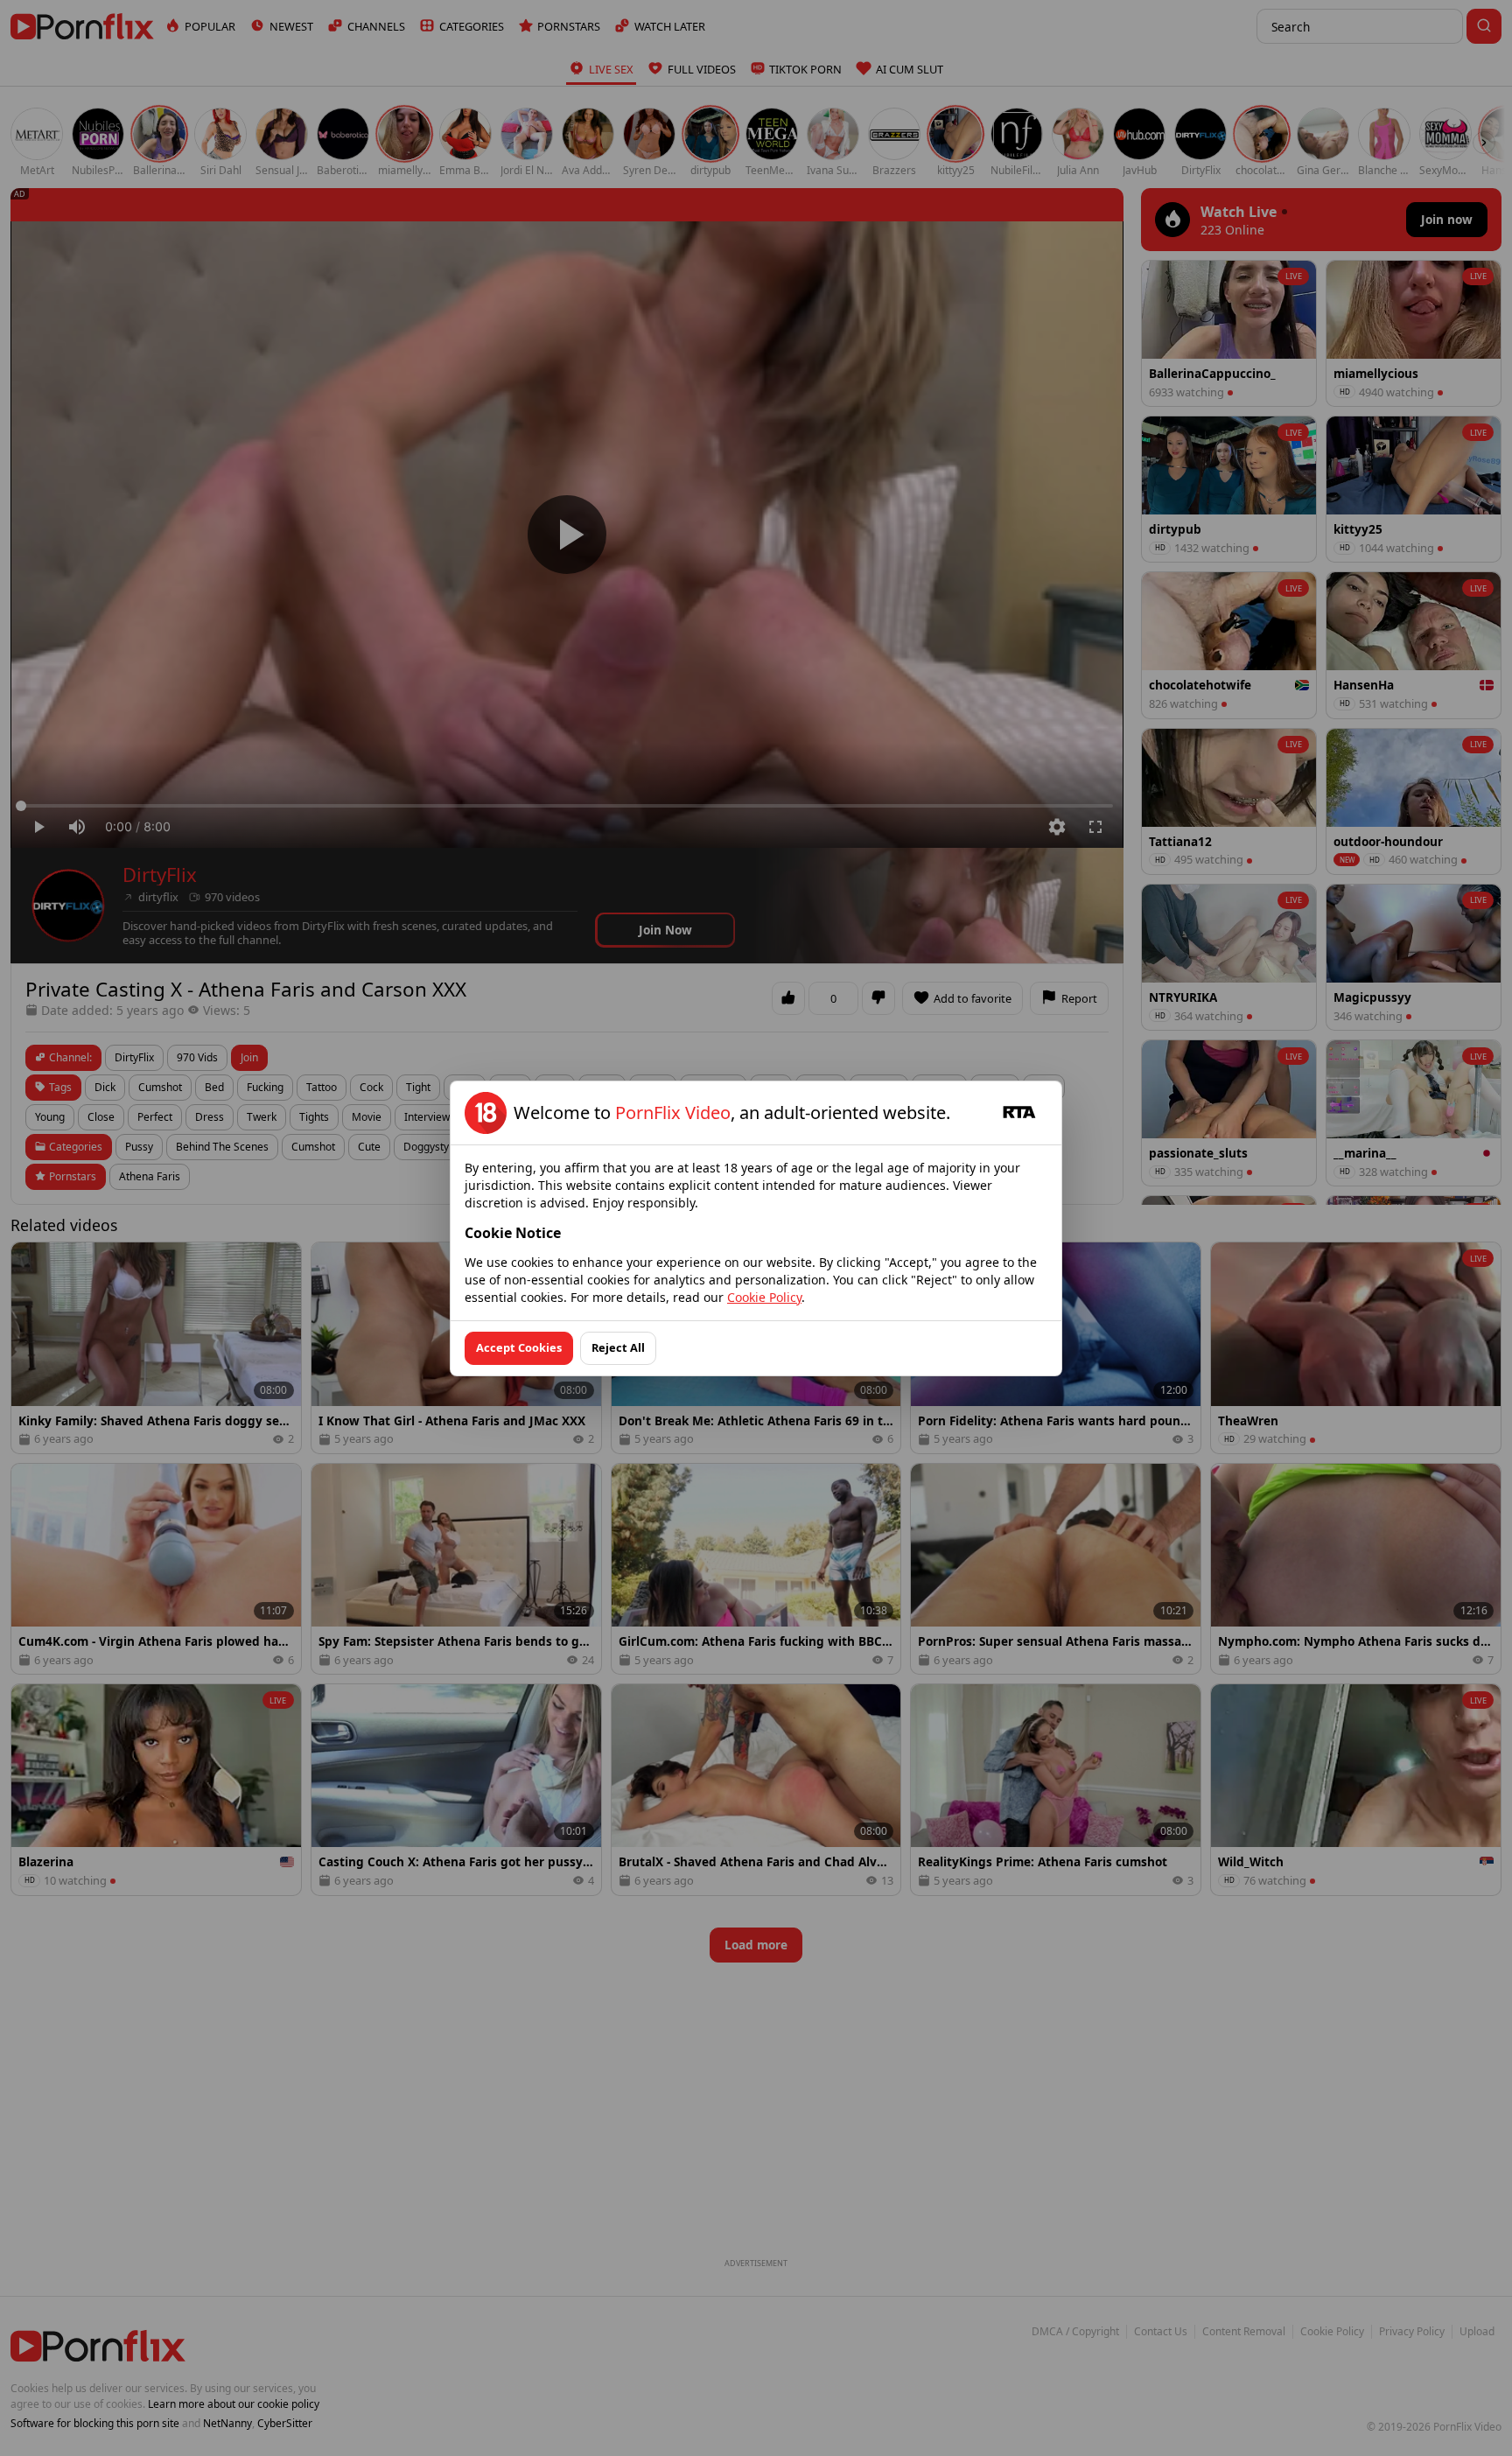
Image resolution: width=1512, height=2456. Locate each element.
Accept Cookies (519, 1347)
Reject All (618, 1347)
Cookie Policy (764, 1297)
